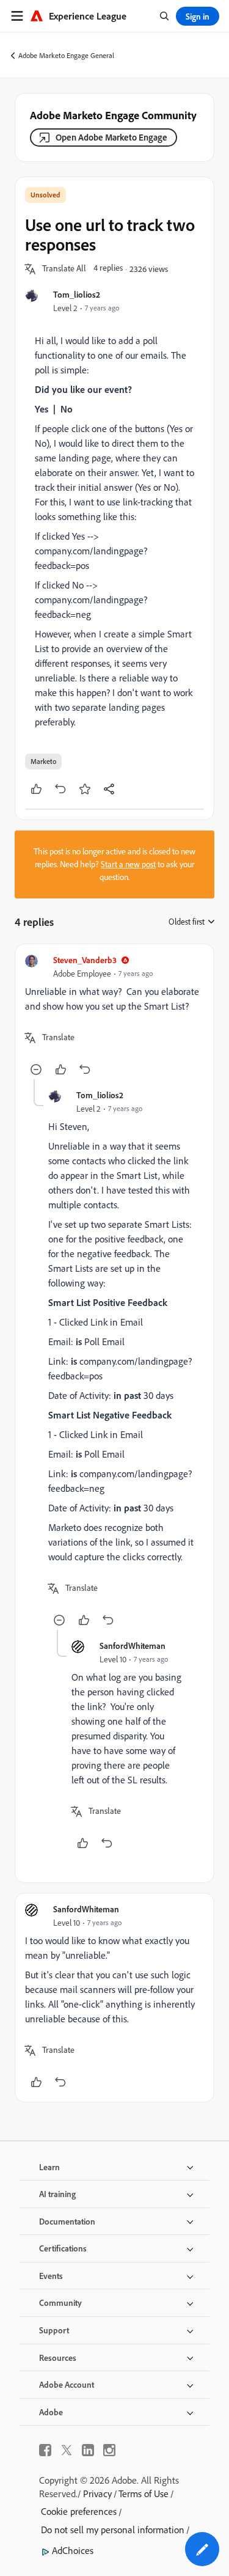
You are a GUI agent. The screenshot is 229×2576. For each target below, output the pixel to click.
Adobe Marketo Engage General (66, 55)
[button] (64, 269)
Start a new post (128, 864)
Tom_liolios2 (77, 294)
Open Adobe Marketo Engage (111, 137)
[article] (114, 1017)
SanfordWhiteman (133, 1646)
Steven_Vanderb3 (85, 960)
